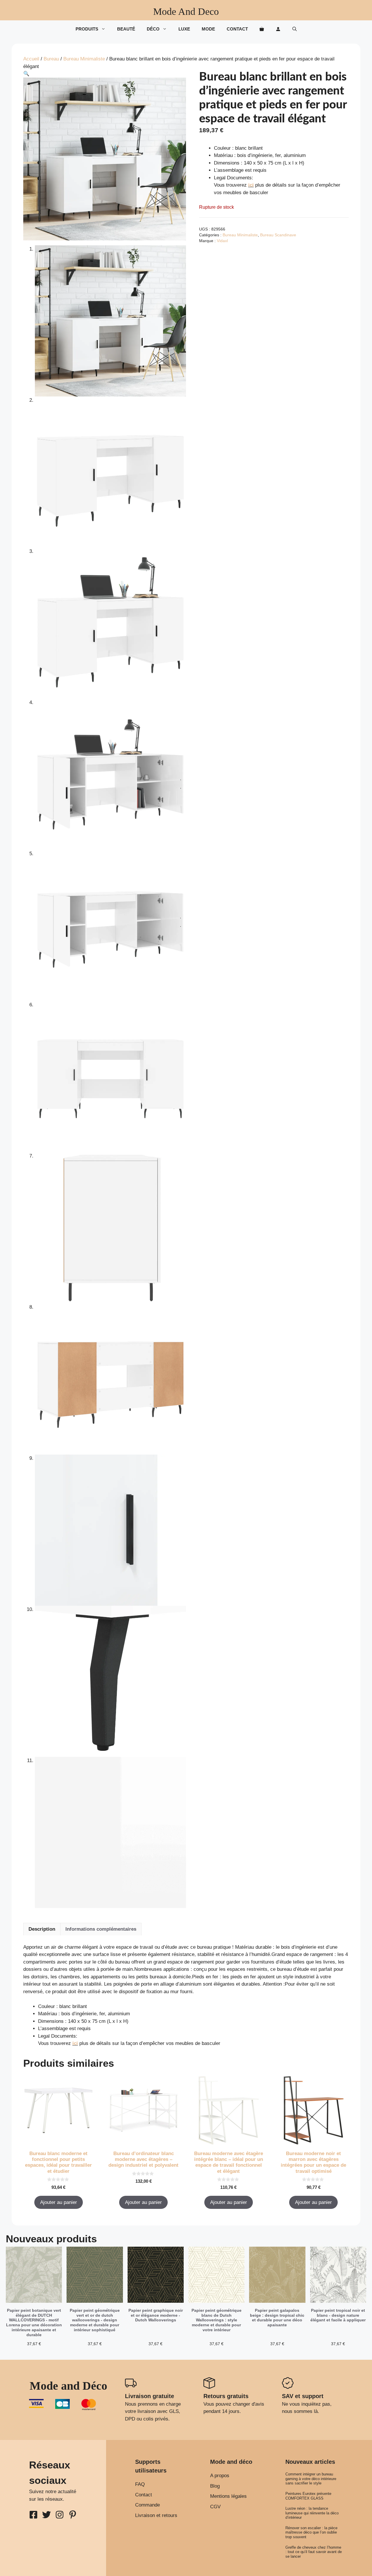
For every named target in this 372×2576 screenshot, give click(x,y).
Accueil (31, 59)
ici (251, 185)
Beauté (126, 29)
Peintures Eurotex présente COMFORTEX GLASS (308, 2496)
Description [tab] (42, 1929)
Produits (87, 29)
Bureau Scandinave (278, 235)
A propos (220, 2476)
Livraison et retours (156, 2515)
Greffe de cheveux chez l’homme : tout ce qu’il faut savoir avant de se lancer (314, 2552)
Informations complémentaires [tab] (101, 1929)
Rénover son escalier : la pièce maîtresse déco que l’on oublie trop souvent (311, 2532)
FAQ (140, 2484)
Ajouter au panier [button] (59, 2202)
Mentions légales (228, 2496)
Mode (208, 29)
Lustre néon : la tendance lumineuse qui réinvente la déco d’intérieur (312, 2513)
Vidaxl (222, 241)
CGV (215, 2507)
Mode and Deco (186, 11)
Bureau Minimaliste (84, 59)
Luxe (184, 29)
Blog (215, 2486)
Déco (153, 29)
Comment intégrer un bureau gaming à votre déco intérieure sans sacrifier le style (311, 2479)
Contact (237, 29)
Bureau (51, 59)
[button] (295, 29)
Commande (147, 2505)
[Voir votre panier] (262, 29)
